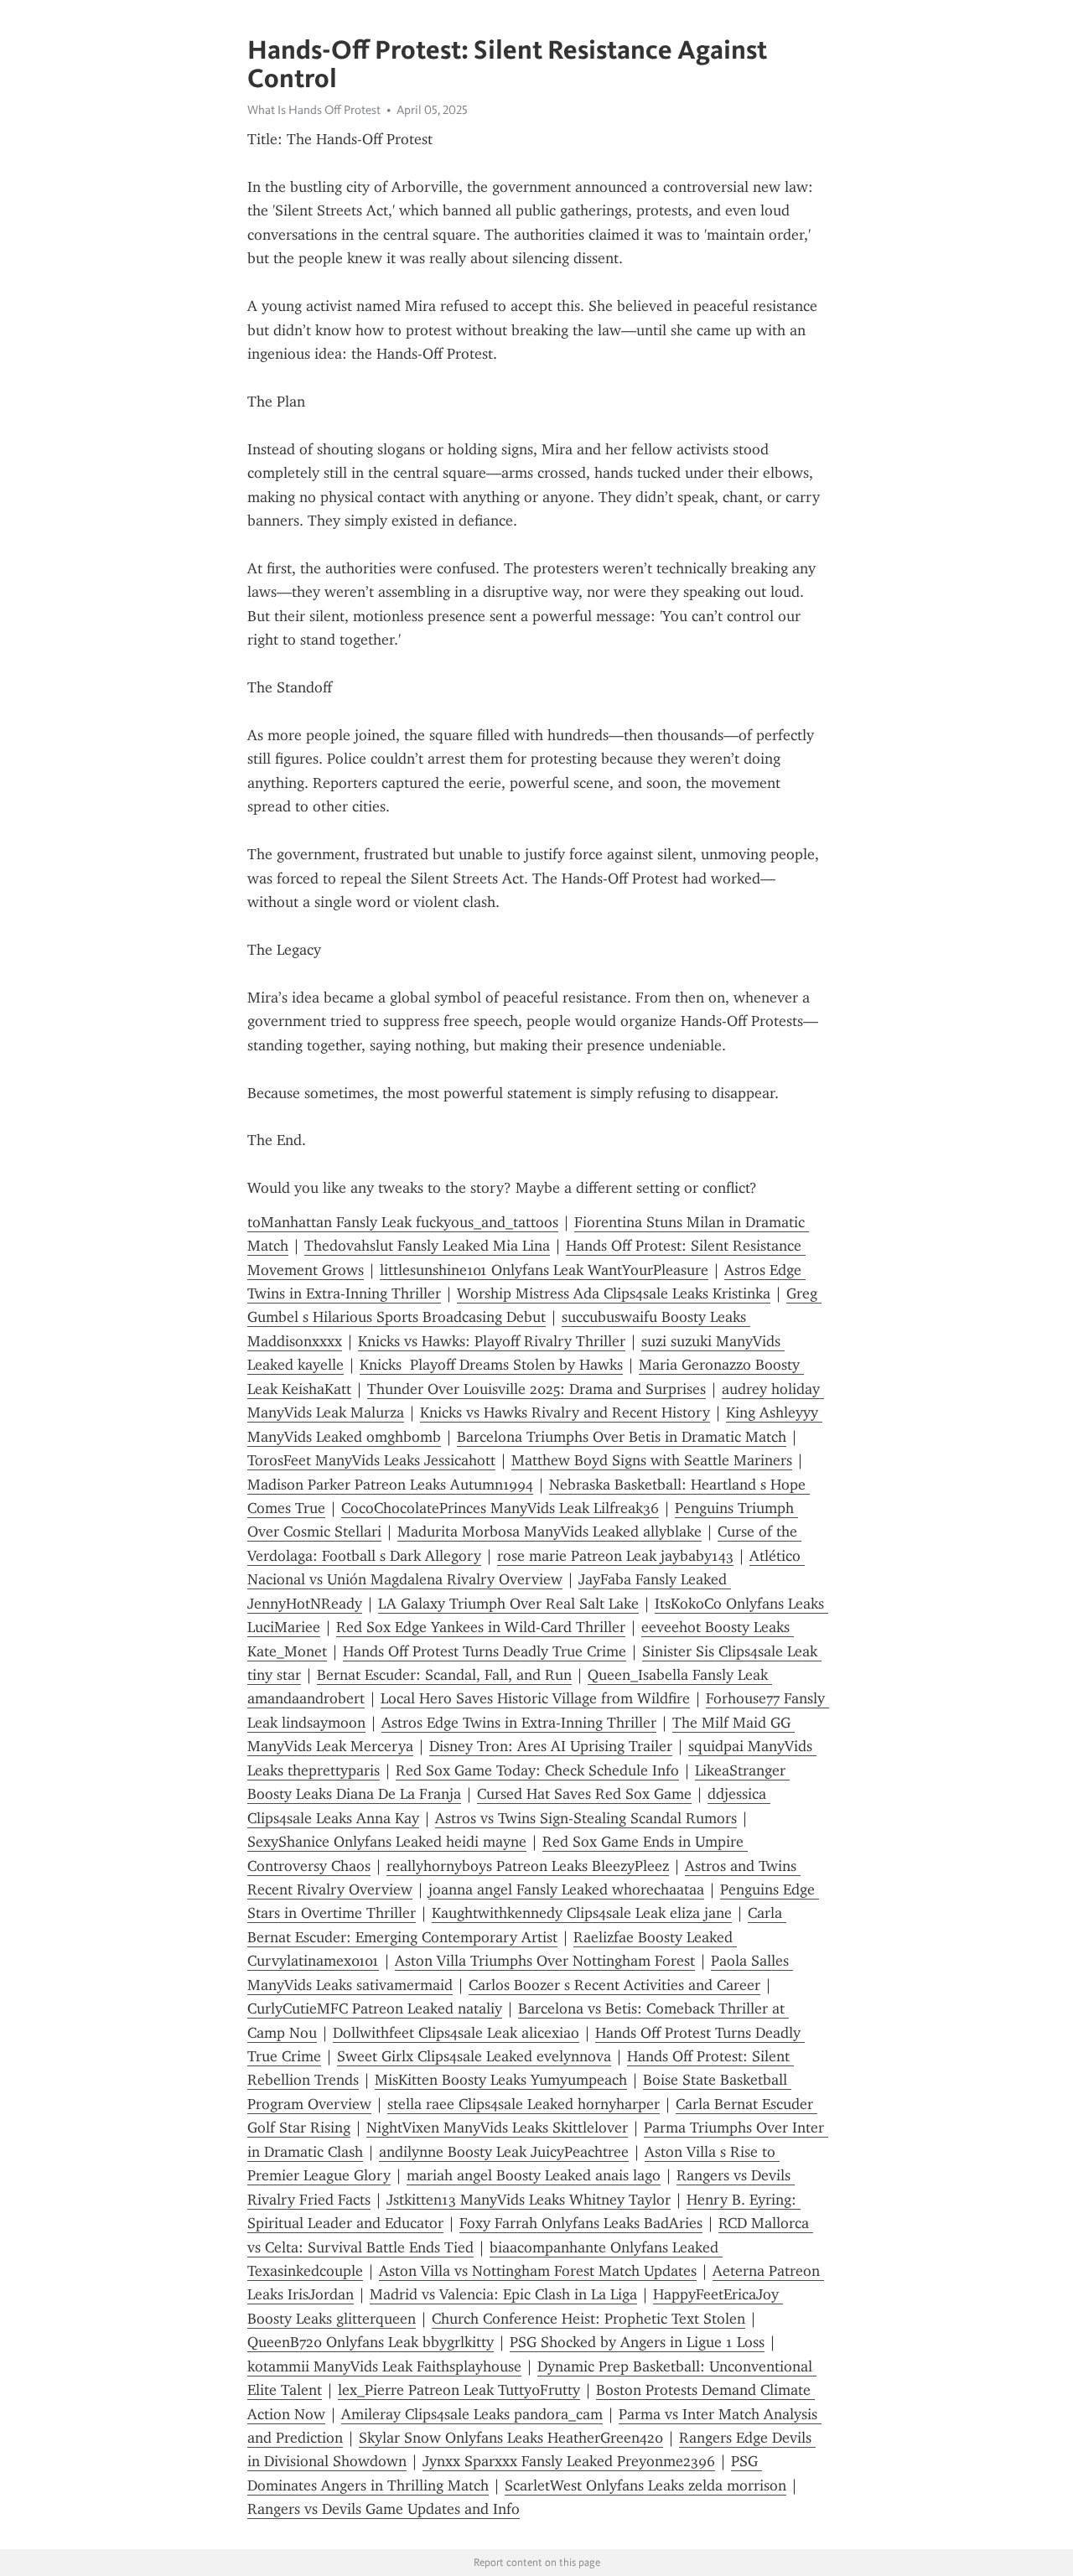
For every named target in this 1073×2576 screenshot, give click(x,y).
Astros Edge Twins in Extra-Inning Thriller (519, 1723)
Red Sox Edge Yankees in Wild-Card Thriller (481, 1627)
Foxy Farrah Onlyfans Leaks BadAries (581, 2223)
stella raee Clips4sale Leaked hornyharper (524, 2104)
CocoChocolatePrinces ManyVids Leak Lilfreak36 (500, 1508)
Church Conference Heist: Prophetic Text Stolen (588, 2319)
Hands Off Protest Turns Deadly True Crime (485, 1651)
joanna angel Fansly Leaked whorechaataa (566, 1889)
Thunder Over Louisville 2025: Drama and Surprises (536, 1389)
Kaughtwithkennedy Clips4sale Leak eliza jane (582, 1913)
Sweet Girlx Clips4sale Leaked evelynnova (474, 2056)
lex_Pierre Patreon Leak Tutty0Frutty (459, 2390)
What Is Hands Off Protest (314, 110)
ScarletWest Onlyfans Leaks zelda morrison (645, 2485)
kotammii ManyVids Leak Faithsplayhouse (384, 2366)
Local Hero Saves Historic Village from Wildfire (535, 1698)
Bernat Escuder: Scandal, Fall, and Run (444, 1675)
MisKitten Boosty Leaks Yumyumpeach (501, 2080)
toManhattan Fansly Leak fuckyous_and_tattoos (403, 1222)
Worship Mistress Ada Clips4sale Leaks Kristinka (614, 1293)
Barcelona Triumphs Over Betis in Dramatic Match (622, 1437)
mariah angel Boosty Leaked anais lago (534, 2175)
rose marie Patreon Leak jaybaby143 (615, 1556)
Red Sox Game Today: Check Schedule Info (537, 1770)
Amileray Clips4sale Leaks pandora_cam (472, 2414)
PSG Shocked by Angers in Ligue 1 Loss (637, 2342)
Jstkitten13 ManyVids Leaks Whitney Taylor (529, 2200)
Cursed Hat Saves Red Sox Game (584, 1794)
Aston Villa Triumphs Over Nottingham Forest (545, 1961)
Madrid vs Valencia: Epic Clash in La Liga (503, 2294)
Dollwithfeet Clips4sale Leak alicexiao (456, 2033)
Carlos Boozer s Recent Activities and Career (614, 1985)
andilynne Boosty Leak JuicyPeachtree (504, 2152)
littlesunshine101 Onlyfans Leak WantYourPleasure (544, 1270)
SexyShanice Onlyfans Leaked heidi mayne (387, 1842)
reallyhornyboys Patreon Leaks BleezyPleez (528, 1866)
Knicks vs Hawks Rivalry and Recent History (565, 1412)
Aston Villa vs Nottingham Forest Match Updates (538, 2271)
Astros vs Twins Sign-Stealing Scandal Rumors (586, 1818)
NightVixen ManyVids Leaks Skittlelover (497, 2128)
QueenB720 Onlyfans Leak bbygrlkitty (371, 2342)
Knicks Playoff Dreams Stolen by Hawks (491, 1365)
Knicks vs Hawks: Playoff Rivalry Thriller (492, 1341)
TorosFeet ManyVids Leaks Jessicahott (371, 1460)
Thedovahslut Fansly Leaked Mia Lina (427, 1246)
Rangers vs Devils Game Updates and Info (384, 2509)
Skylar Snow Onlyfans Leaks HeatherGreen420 (511, 2438)
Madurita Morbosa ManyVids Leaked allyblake (549, 1532)
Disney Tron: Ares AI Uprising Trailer (551, 1746)
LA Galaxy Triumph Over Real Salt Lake (508, 1604)
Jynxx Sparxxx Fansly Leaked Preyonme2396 (569, 2461)
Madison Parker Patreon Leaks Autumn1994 (390, 1485)
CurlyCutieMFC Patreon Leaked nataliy (375, 2008)
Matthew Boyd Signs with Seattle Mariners (652, 1460)
